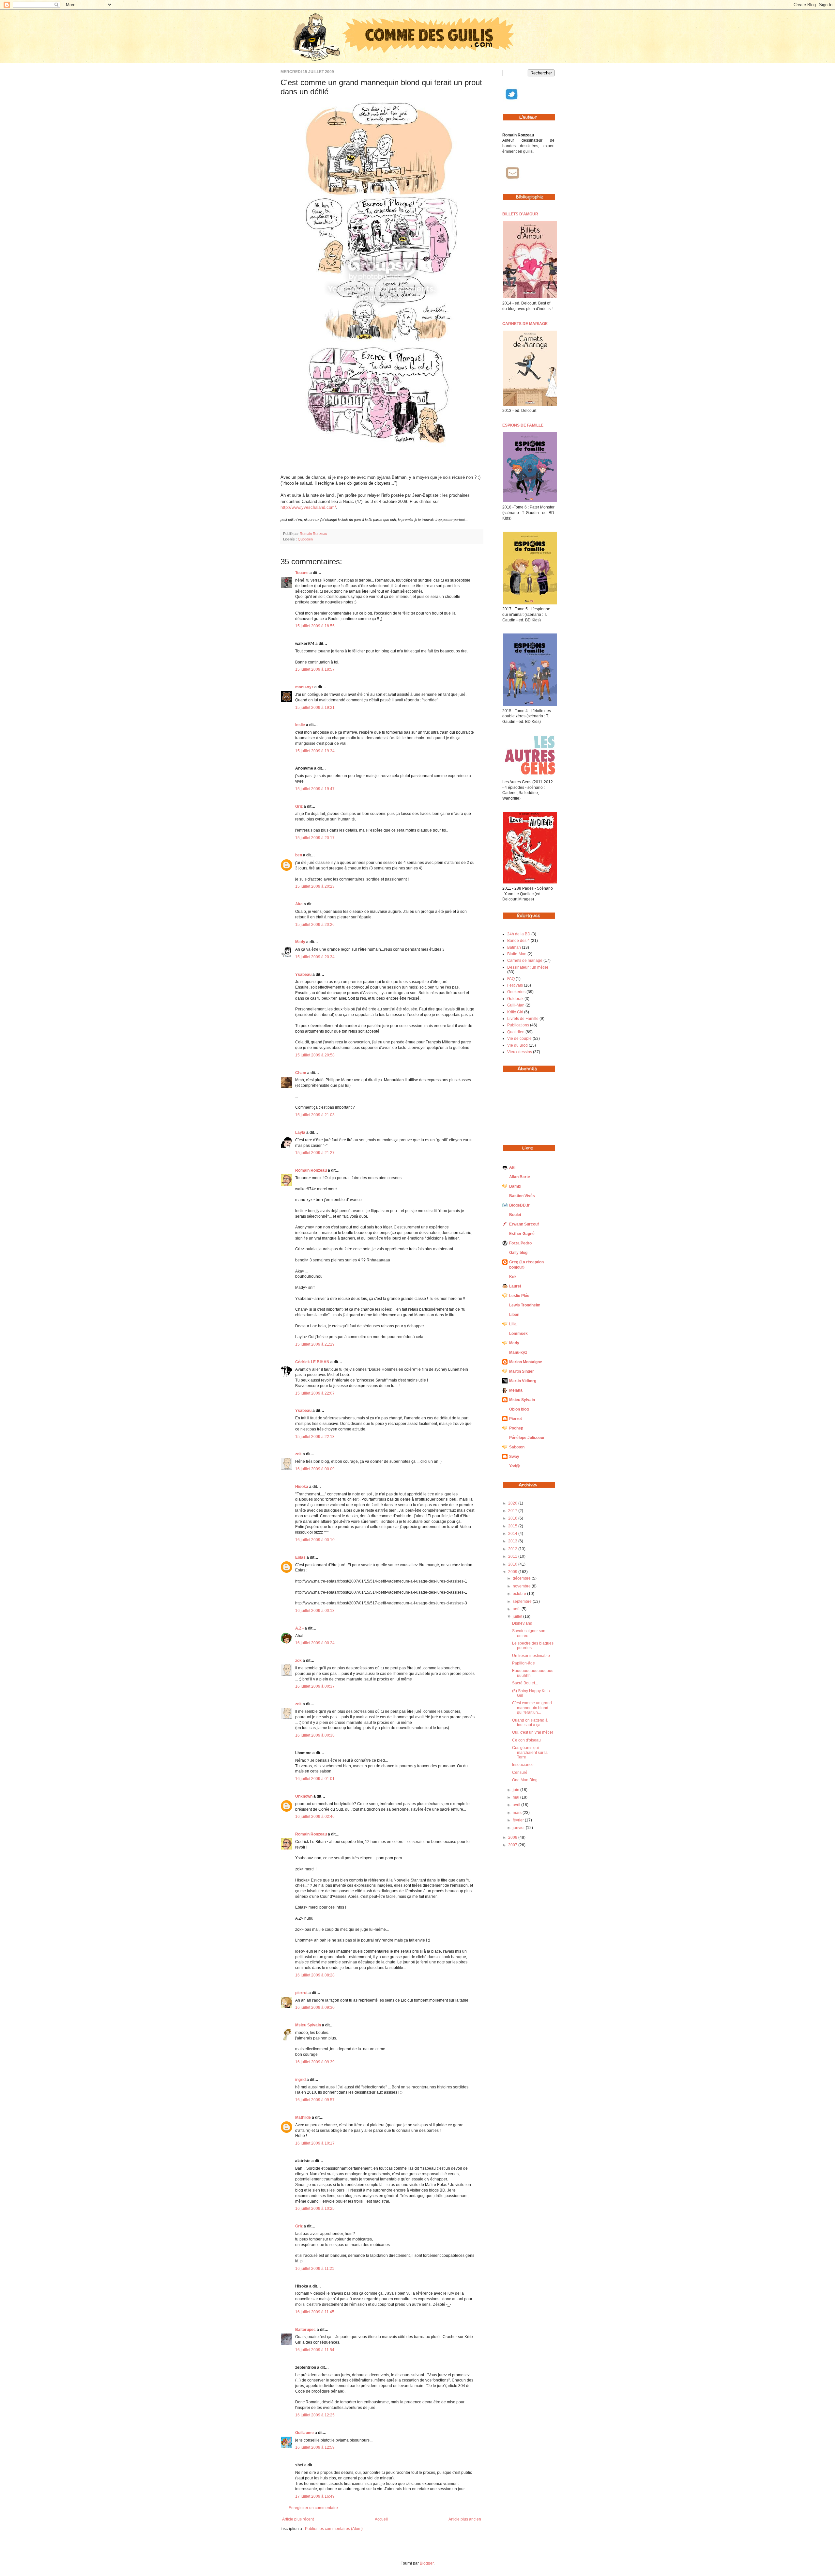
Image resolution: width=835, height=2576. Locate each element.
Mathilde (303, 2117)
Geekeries (516, 992)
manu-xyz (304, 687)
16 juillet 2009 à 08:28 (315, 1975)
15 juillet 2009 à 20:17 (315, 838)
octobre (520, 1594)
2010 (513, 1564)
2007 (513, 1845)
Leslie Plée (519, 1296)
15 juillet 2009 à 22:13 (315, 1437)
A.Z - (299, 1628)
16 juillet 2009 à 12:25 (315, 2415)
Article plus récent (298, 2519)
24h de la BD (519, 934)
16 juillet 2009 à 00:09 (315, 1469)
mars (518, 1813)
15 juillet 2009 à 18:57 (315, 669)
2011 (513, 1556)
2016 (513, 1518)
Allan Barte (520, 1177)
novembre (522, 1586)
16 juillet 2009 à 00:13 (315, 1611)
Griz (299, 806)
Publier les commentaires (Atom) (334, 2529)
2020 (513, 1503)
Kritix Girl (515, 1012)
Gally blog (518, 1253)
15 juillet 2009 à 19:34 (315, 751)
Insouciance (523, 1765)
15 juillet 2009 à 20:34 (315, 957)
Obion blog (519, 1409)
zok (298, 1454)
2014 (513, 1534)
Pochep (516, 1428)
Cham (301, 1073)
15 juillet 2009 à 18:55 (315, 626)
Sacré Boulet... (525, 1683)
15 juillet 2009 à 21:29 (315, 1344)
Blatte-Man (517, 954)
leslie (300, 725)
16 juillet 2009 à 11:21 (315, 2269)
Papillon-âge (524, 1663)
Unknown (304, 1796)
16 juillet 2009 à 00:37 (315, 1686)
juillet (518, 1616)
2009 (513, 1572)
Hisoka (302, 1487)
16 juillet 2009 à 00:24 (315, 1643)
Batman (514, 947)
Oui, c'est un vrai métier (533, 1732)
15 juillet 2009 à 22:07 (315, 1393)
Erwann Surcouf (524, 1224)
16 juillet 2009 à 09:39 (315, 2062)
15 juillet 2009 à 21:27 (315, 1153)
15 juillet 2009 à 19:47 (315, 789)
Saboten (517, 1447)
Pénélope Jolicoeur (527, 1438)
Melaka (516, 1390)
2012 (513, 1549)
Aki (512, 1167)
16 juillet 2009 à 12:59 (315, 2447)
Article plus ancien (465, 2519)
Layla (300, 1132)
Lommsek (518, 1334)
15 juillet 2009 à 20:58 (315, 1055)
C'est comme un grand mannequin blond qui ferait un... (532, 1708)
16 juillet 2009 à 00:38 (315, 1735)
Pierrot (516, 1419)
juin (516, 1790)
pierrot (301, 1993)
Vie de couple (519, 1038)
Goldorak (515, 999)
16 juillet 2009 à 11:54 (315, 2350)
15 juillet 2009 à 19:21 (315, 708)
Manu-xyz (518, 1352)
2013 (513, 1541)
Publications (518, 1025)
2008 (513, 1837)
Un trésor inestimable (531, 1656)
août (517, 1609)
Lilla (513, 1324)
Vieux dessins (520, 1052)
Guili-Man (516, 1005)
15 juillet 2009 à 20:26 (315, 925)
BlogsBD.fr (519, 1205)
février (519, 1820)
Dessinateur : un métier (528, 967)
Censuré (520, 1772)
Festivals (515, 985)
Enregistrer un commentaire (313, 2508)
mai (516, 1797)
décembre (522, 1578)
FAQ (511, 979)
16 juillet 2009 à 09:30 (315, 2007)
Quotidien (305, 539)
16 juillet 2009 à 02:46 (315, 1817)
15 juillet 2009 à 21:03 (315, 1115)
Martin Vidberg (523, 1381)
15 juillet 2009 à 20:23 (315, 886)
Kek (513, 1277)
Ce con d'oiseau (526, 1740)
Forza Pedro (520, 1243)
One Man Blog (525, 1780)
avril (517, 1805)
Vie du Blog (517, 1045)
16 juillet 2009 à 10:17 (315, 2143)
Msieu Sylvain (308, 2025)
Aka (299, 904)
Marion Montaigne (526, 1362)
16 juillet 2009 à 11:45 (315, 2312)
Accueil (381, 2519)
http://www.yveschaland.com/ (308, 507)
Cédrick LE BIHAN (312, 1362)
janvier (519, 1828)
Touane (302, 573)
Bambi (515, 1186)
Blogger (427, 2563)
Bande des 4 (518, 941)
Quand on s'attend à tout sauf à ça (530, 1723)
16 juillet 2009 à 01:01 (315, 1779)
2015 (513, 1526)
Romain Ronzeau (313, 534)
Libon (514, 1315)
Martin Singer (522, 1371)
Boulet (515, 1215)
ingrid (300, 2080)
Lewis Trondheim (525, 1305)
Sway (514, 1457)
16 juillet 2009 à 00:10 (315, 1540)
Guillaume (304, 2433)
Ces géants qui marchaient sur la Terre (530, 1752)
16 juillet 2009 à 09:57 (315, 2100)
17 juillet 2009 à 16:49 (315, 2496)
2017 (513, 1511)
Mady (300, 942)
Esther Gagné (522, 1234)
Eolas (300, 1557)
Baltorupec (305, 2330)
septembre (523, 1601)
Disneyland (522, 1623)
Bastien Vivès (522, 1196)
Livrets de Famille (523, 1019)
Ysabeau (303, 975)
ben (299, 855)
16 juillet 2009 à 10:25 (315, 2209)
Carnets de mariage (525, 960)
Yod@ (515, 1466)
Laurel (515, 1286)
